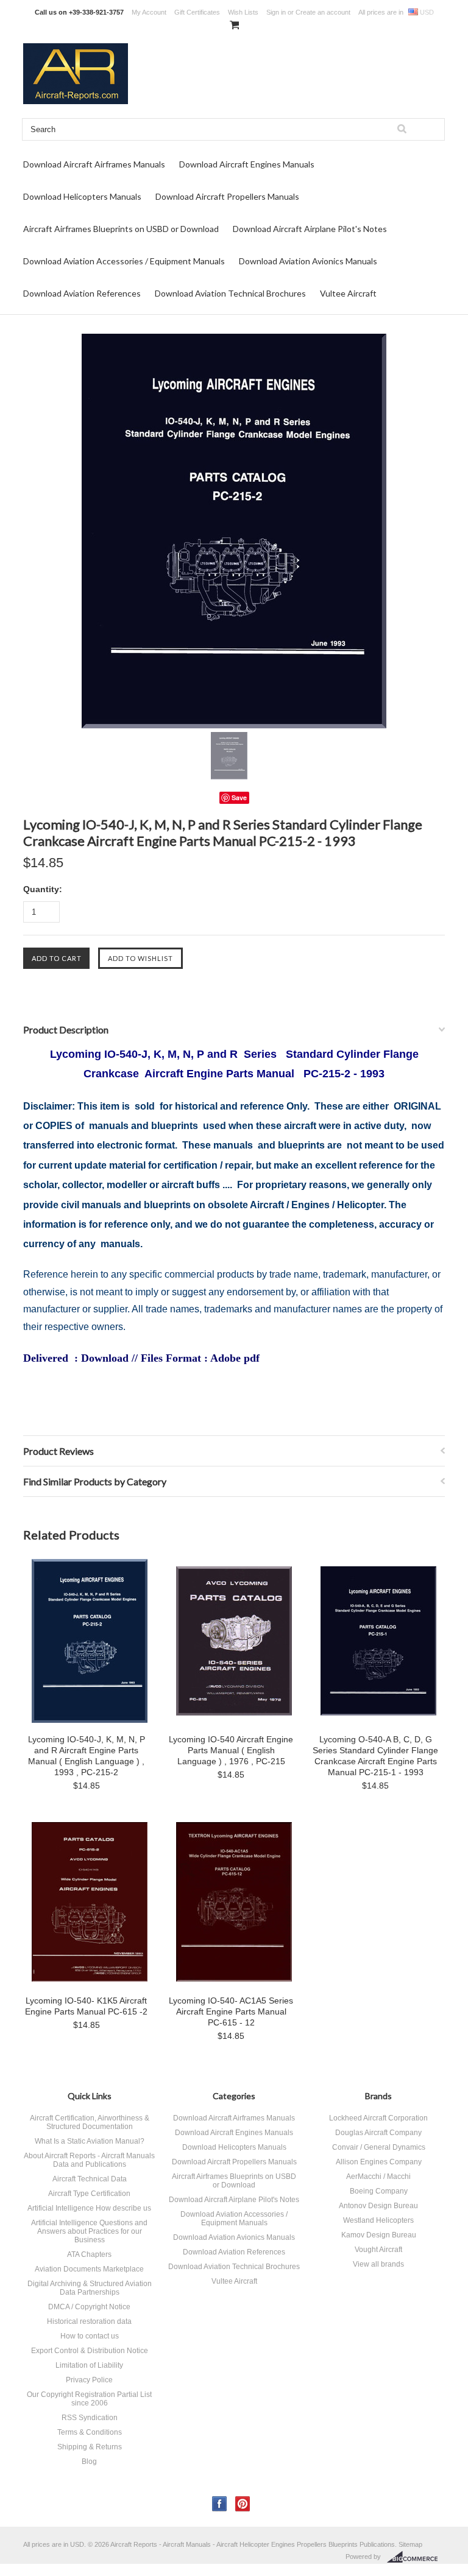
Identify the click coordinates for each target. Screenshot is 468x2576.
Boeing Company (379, 2191)
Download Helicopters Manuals (82, 196)
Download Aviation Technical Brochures (230, 293)
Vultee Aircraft (348, 293)
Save (239, 797)
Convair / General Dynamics (379, 2147)
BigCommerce (416, 2557)
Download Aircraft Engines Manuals (247, 164)
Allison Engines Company (379, 2162)
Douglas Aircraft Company (378, 2133)
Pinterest (243, 2504)
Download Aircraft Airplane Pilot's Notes (310, 229)
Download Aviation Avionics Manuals (308, 261)
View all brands (378, 2264)
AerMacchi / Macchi (378, 2177)
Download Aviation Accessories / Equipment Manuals (124, 261)
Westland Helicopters (378, 2220)
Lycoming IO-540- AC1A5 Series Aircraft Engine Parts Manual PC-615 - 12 (231, 2011)
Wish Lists (243, 12)
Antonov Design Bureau (378, 2206)
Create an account (323, 12)
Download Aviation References (82, 293)
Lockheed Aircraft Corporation (378, 2118)
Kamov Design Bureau (379, 2235)
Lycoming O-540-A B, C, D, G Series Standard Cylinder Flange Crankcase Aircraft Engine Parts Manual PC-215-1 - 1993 (375, 1756)
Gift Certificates (197, 12)
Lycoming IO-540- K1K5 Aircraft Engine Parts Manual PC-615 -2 (86, 2006)
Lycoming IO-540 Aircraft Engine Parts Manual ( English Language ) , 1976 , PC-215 (231, 1750)
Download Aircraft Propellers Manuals (227, 196)
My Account (149, 12)
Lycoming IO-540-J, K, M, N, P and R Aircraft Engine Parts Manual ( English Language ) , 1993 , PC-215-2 (87, 1756)
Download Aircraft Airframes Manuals (94, 164)
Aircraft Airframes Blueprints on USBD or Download (121, 229)
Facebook (220, 2504)
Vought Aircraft (378, 2250)
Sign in (276, 12)
